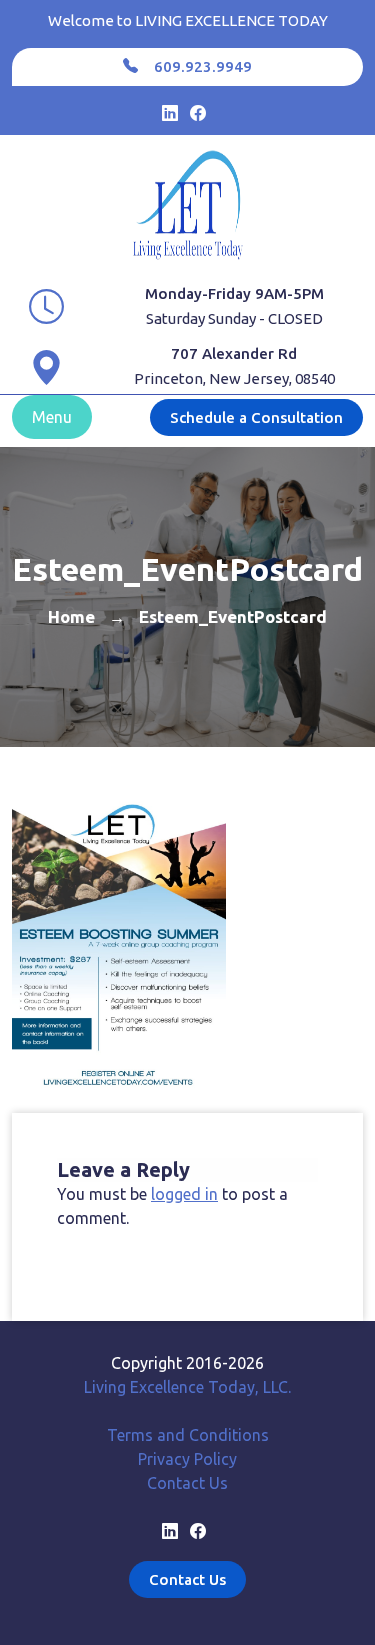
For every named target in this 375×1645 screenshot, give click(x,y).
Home (71, 616)
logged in (184, 1194)
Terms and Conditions (188, 1435)
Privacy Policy (187, 1459)
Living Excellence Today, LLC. (187, 1387)
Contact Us (187, 1483)
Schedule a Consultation (256, 417)
